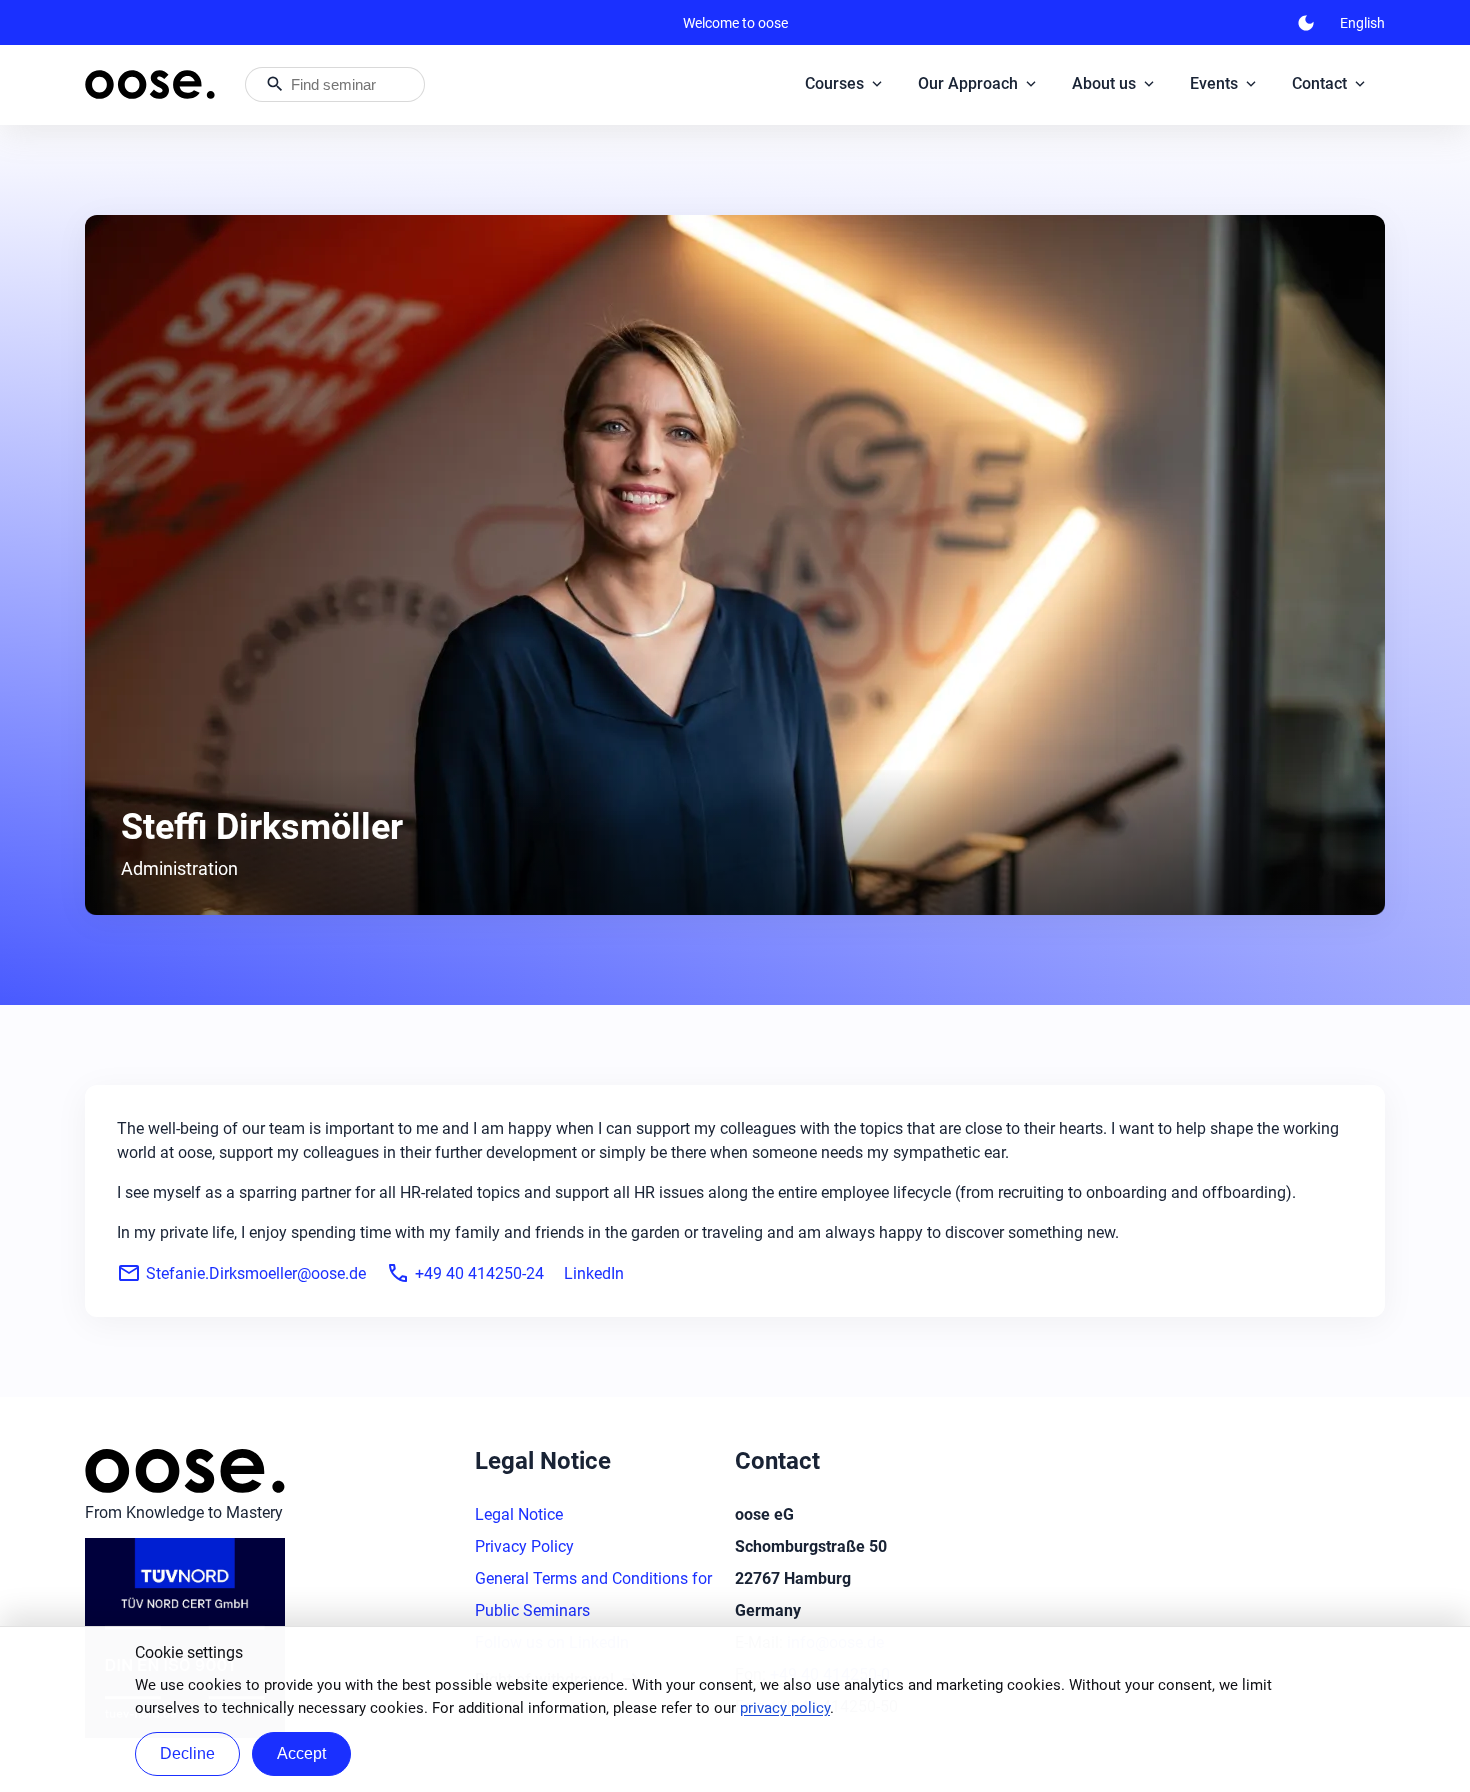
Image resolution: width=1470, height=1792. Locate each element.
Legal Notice (519, 1514)
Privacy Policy (524, 1546)
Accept (301, 1753)
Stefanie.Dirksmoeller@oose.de (241, 1273)
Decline (187, 1753)
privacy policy (785, 1708)
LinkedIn (594, 1273)
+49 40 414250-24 (465, 1273)
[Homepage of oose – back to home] (150, 84)
